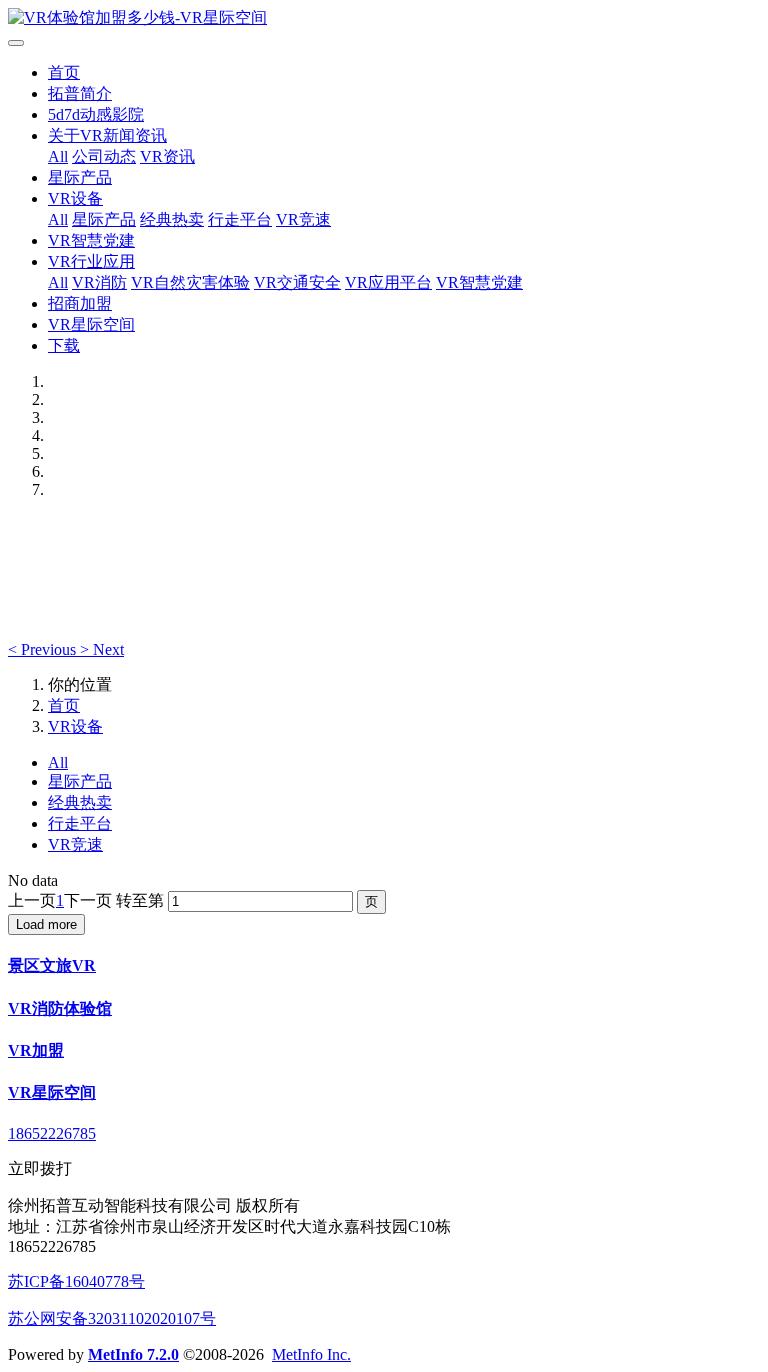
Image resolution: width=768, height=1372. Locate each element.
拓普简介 (80, 93)
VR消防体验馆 (60, 1008)
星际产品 (80, 177)
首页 (64, 72)
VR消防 (99, 282)
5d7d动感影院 (96, 114)
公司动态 (104, 156)
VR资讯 (167, 156)
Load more (46, 924)
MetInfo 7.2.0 (133, 1354)
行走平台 (240, 219)
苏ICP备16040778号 (76, 1281)
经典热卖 (172, 219)
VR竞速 (303, 219)
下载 (64, 345)
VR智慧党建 (91, 240)
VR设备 (75, 198)
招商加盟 (80, 303)
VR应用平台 (388, 282)
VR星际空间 (91, 324)
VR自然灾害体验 (190, 282)
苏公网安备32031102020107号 (112, 1318)
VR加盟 (36, 1050)
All (58, 156)
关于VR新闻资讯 (107, 135)
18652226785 (52, 1133)
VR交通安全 (297, 282)
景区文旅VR (52, 965)
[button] (44, 649)
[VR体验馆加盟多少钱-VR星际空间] (384, 18)
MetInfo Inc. (311, 1354)
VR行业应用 (91, 261)
